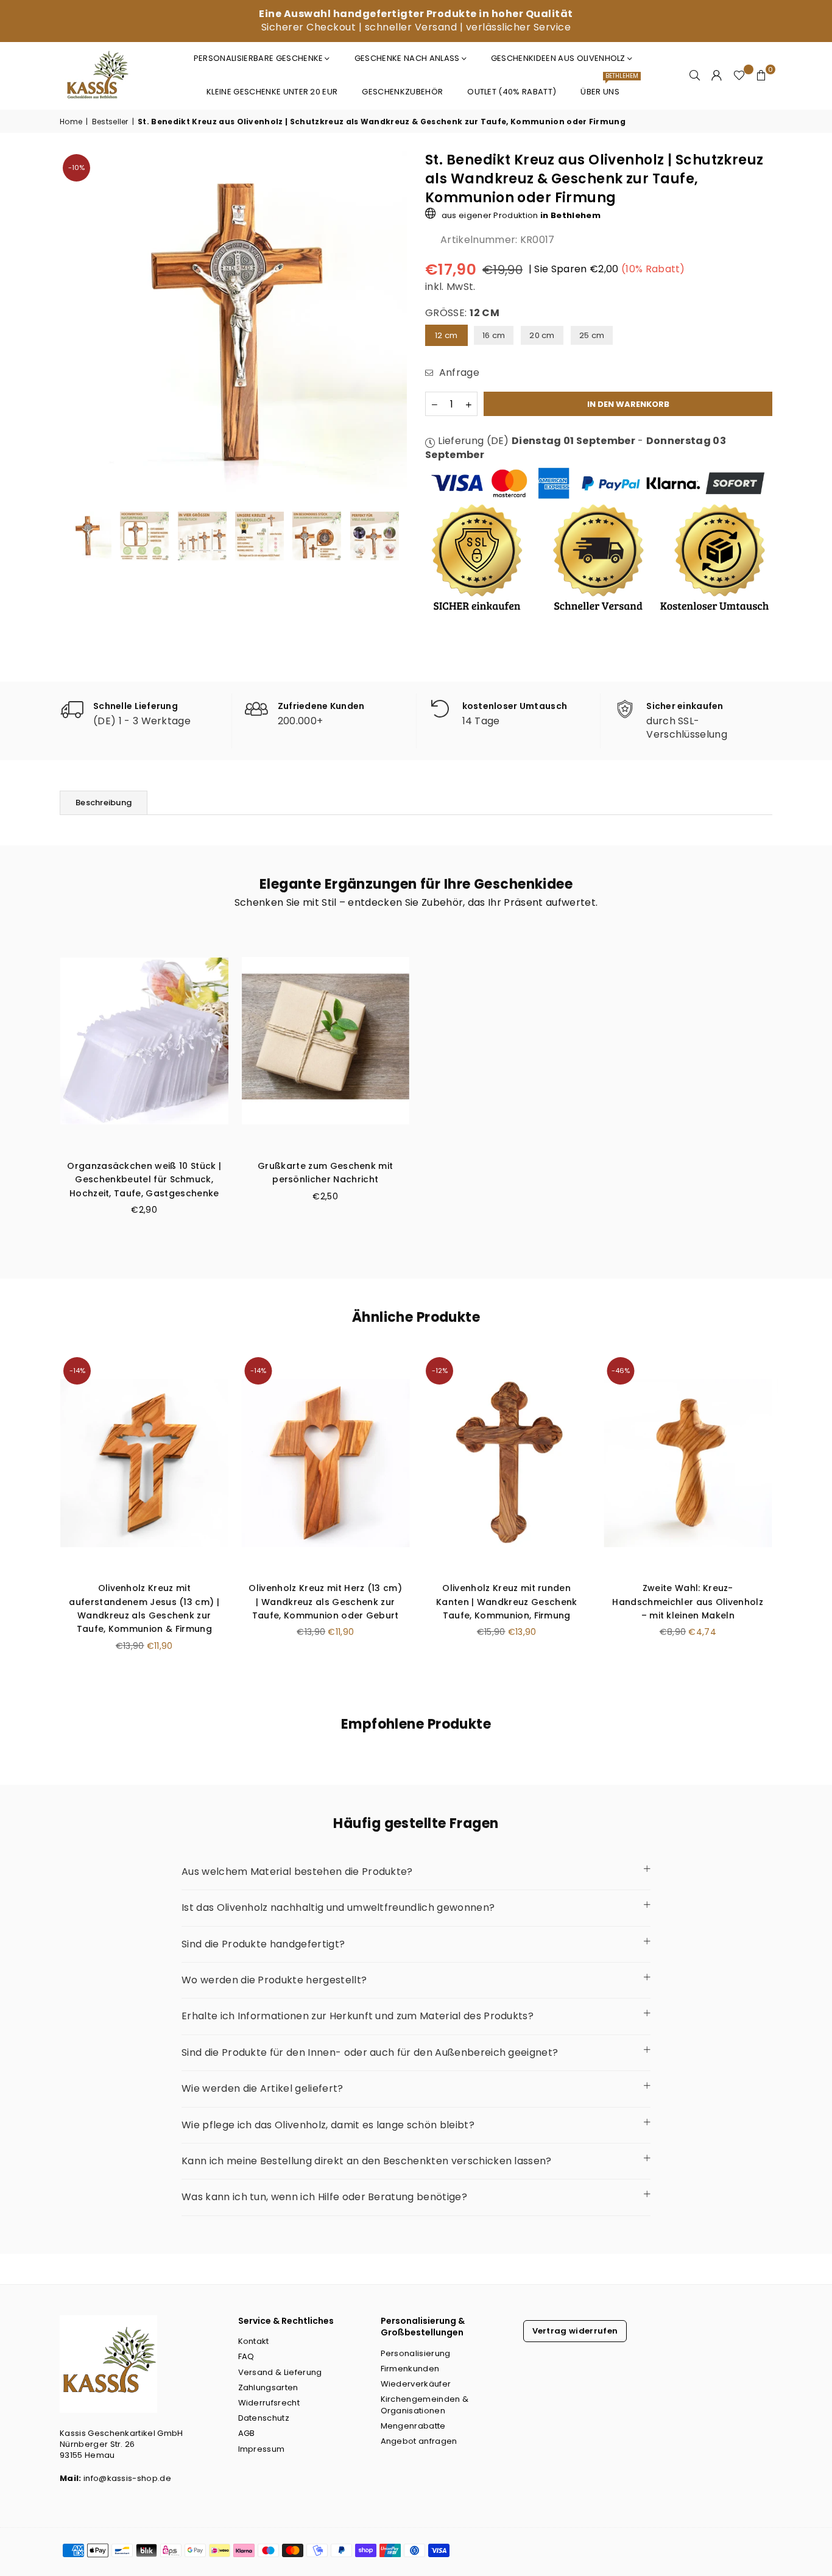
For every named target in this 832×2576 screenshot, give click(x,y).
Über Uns (605, 87)
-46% (621, 1371)
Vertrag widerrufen (575, 2331)
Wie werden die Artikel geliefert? (263, 2088)
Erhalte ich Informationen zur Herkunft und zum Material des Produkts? (358, 2016)
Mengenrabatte (413, 2426)
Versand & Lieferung (280, 2372)
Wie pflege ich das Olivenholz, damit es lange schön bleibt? (328, 2125)
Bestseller (110, 122)
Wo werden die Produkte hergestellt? (274, 1980)
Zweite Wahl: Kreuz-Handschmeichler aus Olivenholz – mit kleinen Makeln (688, 1602)
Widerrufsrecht (269, 2403)
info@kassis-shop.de (127, 2478)
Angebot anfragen (419, 2441)
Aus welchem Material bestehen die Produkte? (297, 1872)
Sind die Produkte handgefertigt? (263, 1944)
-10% (76, 168)
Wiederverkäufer (416, 2384)
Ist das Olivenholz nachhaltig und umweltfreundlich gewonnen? (338, 1907)
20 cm (542, 335)
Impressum (262, 2449)
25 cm (592, 335)
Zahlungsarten (268, 2387)
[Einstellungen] (717, 76)
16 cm (494, 335)
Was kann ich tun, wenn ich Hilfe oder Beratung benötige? (324, 2197)
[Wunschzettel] (739, 76)
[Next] (390, 325)
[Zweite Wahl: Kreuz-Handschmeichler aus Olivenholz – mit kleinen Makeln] (688, 1463)
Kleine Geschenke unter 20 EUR (272, 92)
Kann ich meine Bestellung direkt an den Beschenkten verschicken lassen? (367, 2161)
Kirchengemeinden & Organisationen (425, 2405)
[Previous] (76, 325)
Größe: (462, 313)
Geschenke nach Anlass (407, 58)
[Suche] (695, 76)
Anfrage (458, 373)
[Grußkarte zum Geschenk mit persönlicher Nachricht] (326, 1041)
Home (71, 122)
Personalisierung (416, 2353)
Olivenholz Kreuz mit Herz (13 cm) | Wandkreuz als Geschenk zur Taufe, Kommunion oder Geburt (325, 1602)
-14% (77, 1371)
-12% (440, 1371)
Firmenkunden (410, 2369)
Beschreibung (104, 803)
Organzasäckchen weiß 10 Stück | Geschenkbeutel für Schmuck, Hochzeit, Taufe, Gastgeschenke (144, 1180)
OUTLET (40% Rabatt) (512, 92)
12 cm (446, 335)
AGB (247, 2433)
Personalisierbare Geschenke (259, 58)
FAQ (246, 2356)
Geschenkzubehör (402, 92)
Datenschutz (264, 2418)
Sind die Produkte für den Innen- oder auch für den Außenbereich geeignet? (370, 2052)
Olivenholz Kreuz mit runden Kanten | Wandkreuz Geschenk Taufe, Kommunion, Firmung (507, 1602)
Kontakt (254, 2341)
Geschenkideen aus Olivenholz (558, 58)
